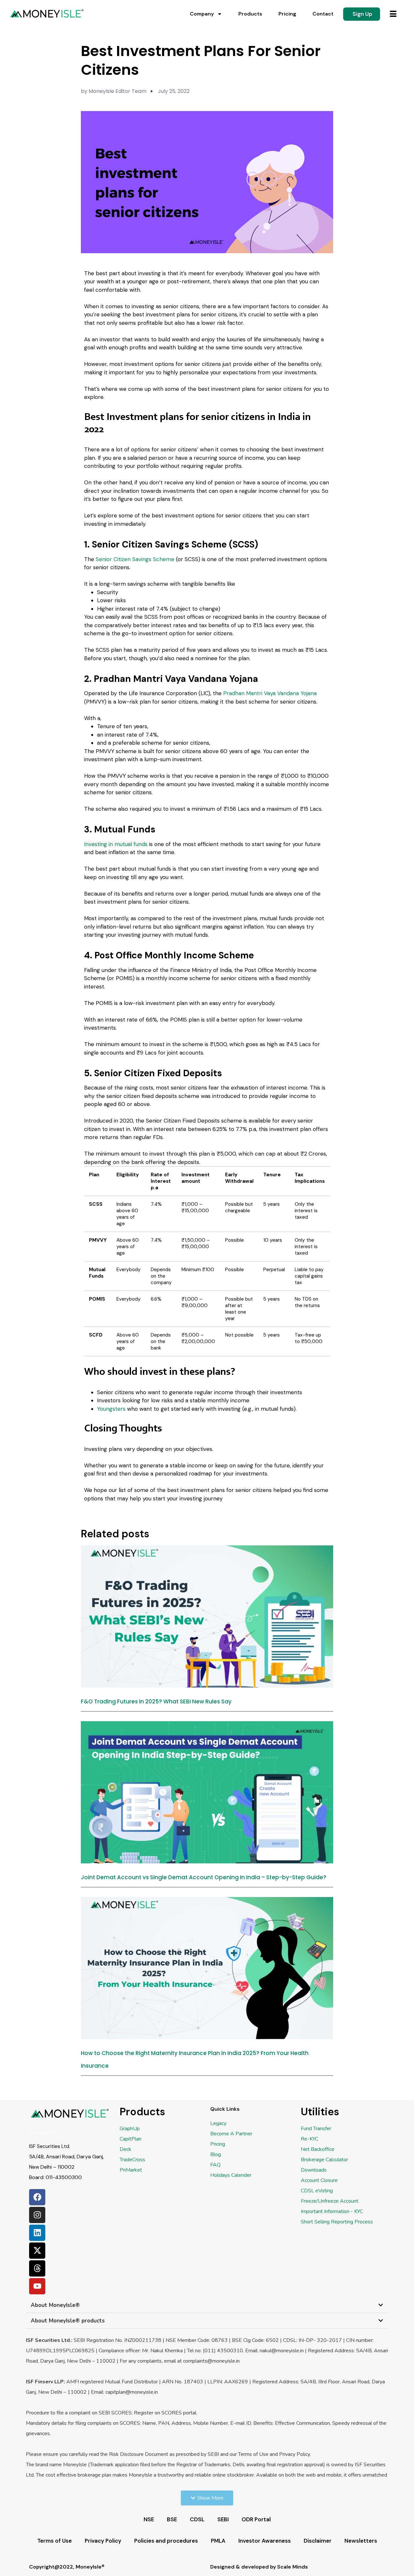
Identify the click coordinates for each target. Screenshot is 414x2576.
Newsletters (361, 2541)
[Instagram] (37, 2215)
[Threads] (37, 2268)
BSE (172, 2519)
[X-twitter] (37, 2251)
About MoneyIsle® (55, 2305)
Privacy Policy (103, 2541)
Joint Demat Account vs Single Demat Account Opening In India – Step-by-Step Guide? (204, 1877)
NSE (149, 2519)
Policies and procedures (166, 2541)
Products (250, 14)
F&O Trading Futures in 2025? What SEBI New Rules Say (156, 1701)
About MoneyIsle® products (68, 2321)
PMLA (218, 2541)
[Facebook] (37, 2197)
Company (202, 14)
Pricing (287, 14)
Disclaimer (318, 2541)
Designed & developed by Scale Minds (259, 2567)
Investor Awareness (265, 2541)
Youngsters (111, 1409)
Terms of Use (54, 2541)
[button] (207, 2305)
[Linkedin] (37, 2233)
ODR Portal (256, 2519)
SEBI (223, 2519)
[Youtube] (37, 2286)
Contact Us (43, 2133)
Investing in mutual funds (116, 844)
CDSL (197, 2519)
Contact (323, 14)
